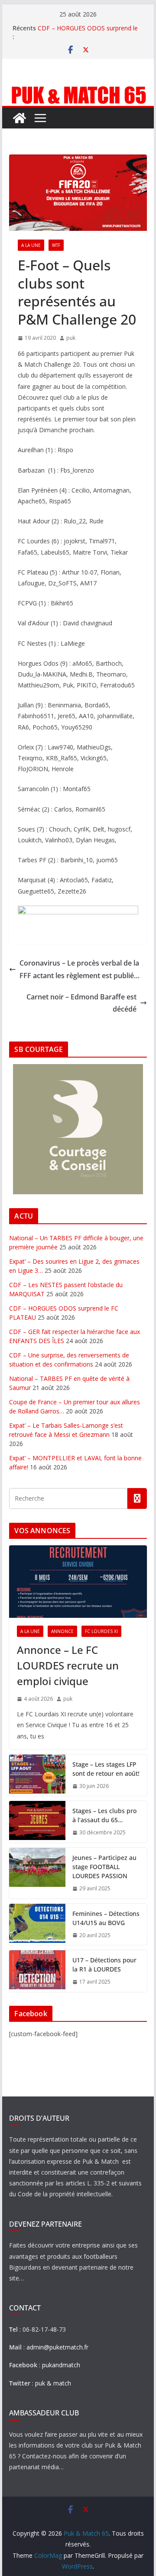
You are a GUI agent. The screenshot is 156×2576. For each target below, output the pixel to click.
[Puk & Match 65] (78, 90)
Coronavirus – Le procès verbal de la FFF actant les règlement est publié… (80, 969)
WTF (56, 245)
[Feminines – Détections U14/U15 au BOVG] (37, 1925)
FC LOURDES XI (101, 1631)
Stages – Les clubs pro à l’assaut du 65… (104, 1815)
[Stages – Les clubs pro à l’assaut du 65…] (37, 1822)
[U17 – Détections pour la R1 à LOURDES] (37, 1971)
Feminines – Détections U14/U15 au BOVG (106, 1918)
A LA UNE (31, 245)
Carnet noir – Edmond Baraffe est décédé (81, 1003)
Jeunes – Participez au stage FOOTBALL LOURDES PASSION (104, 1867)
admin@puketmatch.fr (57, 2347)
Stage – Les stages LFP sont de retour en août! (106, 1769)
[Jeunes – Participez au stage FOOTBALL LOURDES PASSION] (37, 1873)
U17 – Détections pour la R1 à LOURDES (104, 1965)
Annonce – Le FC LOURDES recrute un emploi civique (68, 1665)
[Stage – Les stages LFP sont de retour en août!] (37, 1775)
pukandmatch (61, 2365)
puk (71, 338)
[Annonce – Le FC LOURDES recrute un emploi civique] (78, 1582)
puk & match (53, 2383)
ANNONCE (62, 1631)
